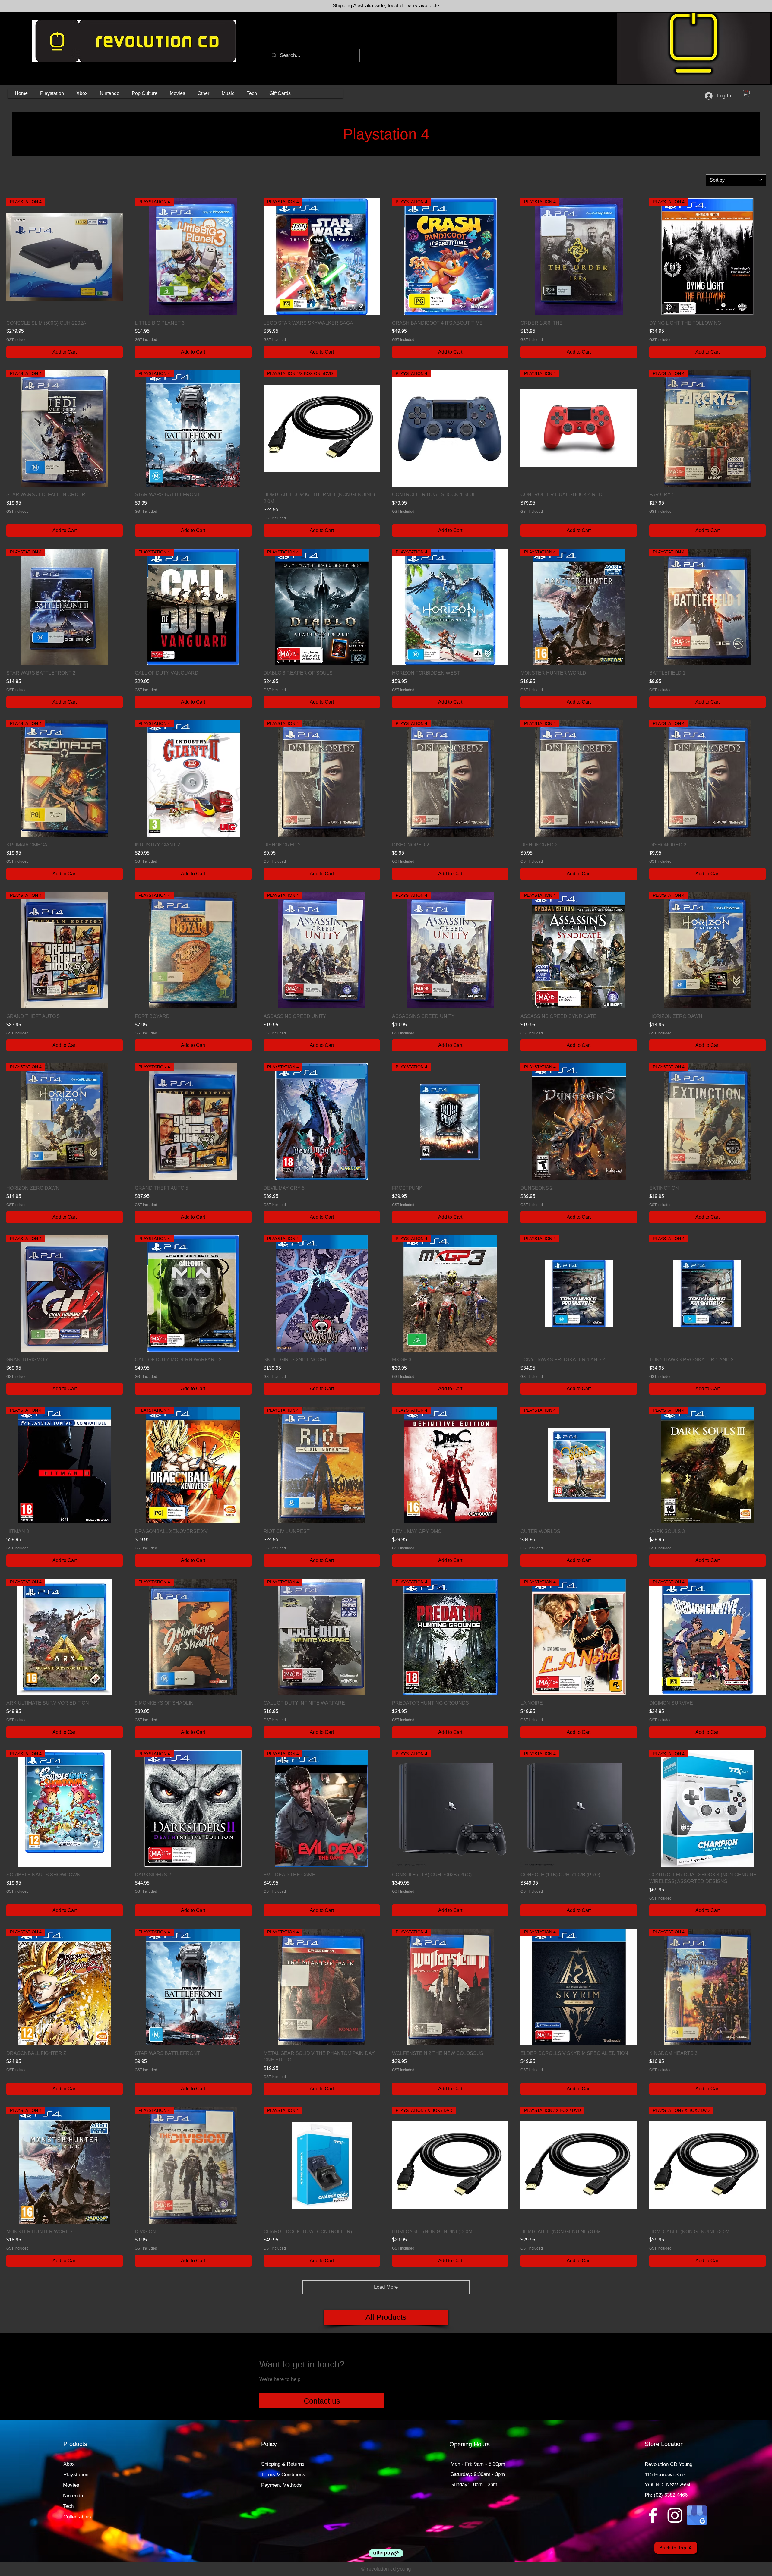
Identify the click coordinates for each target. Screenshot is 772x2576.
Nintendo (73, 2496)
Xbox (69, 2464)
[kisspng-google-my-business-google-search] (697, 2515)
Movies (71, 2485)
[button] (52, 93)
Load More (386, 2287)
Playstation (76, 2475)
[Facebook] (653, 2515)
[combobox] (736, 180)
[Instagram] (675, 2515)
